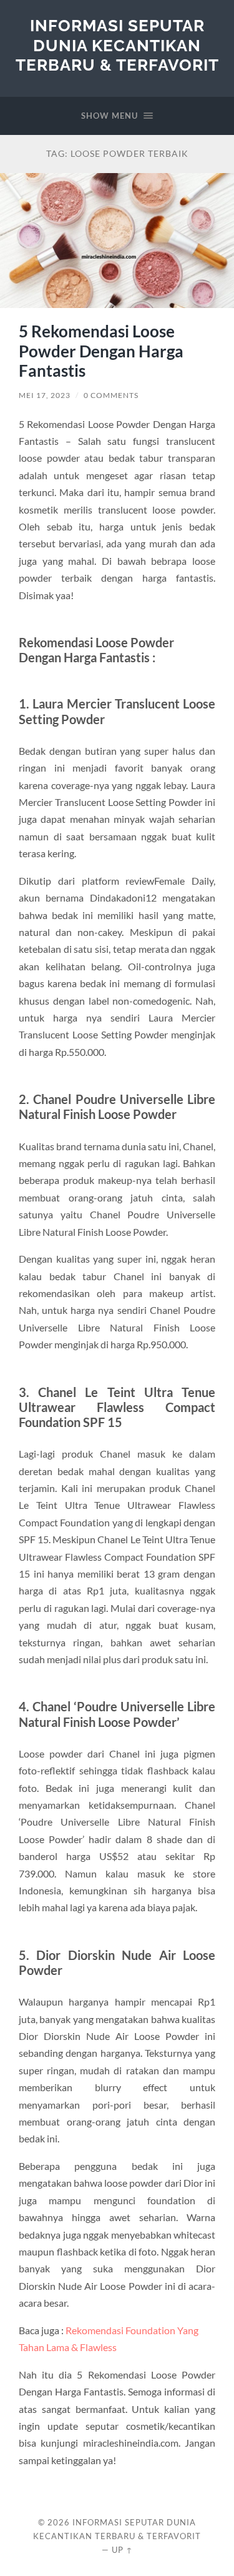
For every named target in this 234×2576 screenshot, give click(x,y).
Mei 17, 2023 (45, 395)
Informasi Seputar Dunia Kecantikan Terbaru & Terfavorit (117, 45)
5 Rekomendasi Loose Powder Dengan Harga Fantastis (101, 351)
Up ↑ (122, 2550)
